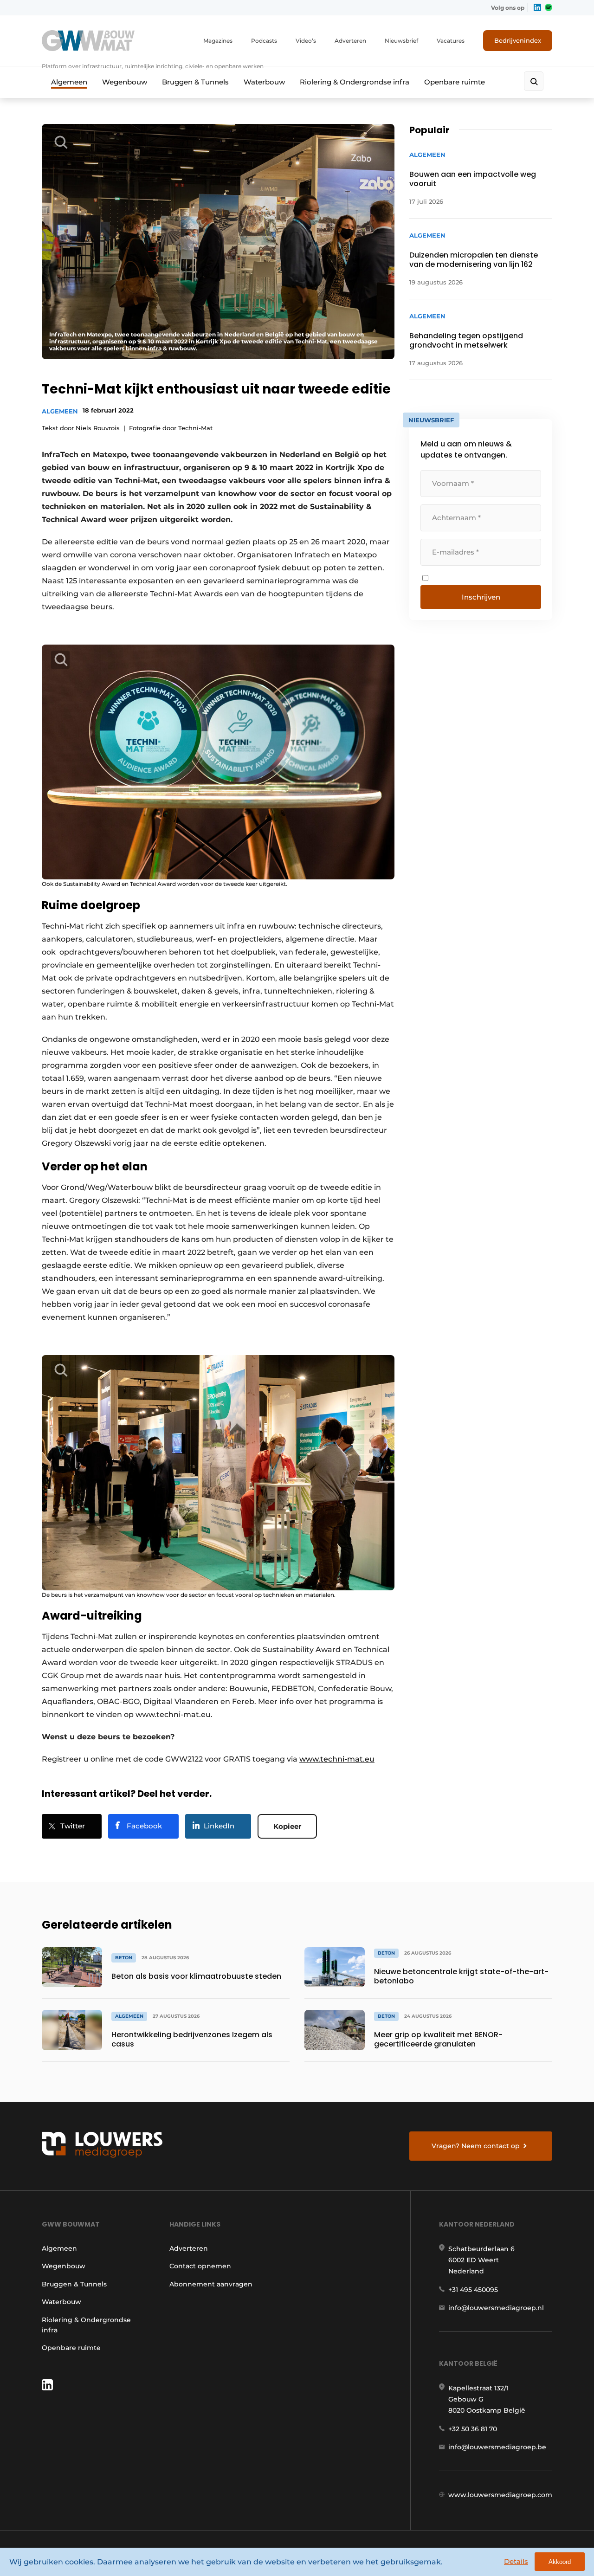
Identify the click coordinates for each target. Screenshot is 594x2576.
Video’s (306, 41)
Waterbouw (264, 82)
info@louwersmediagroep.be (497, 2447)
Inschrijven (481, 597)
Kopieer (287, 1826)
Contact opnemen (200, 2266)
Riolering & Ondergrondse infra (355, 82)
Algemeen (69, 82)
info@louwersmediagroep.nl (496, 2308)
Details (516, 2561)
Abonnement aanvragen (211, 2284)
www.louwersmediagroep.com (500, 2495)
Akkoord (560, 2562)
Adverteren (350, 41)
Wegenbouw (125, 82)
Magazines (218, 41)
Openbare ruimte (455, 82)
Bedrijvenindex (518, 40)
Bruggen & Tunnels (195, 82)
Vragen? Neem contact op (476, 2146)
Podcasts (264, 41)
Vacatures (451, 41)
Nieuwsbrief (401, 41)
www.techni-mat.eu (337, 1759)
